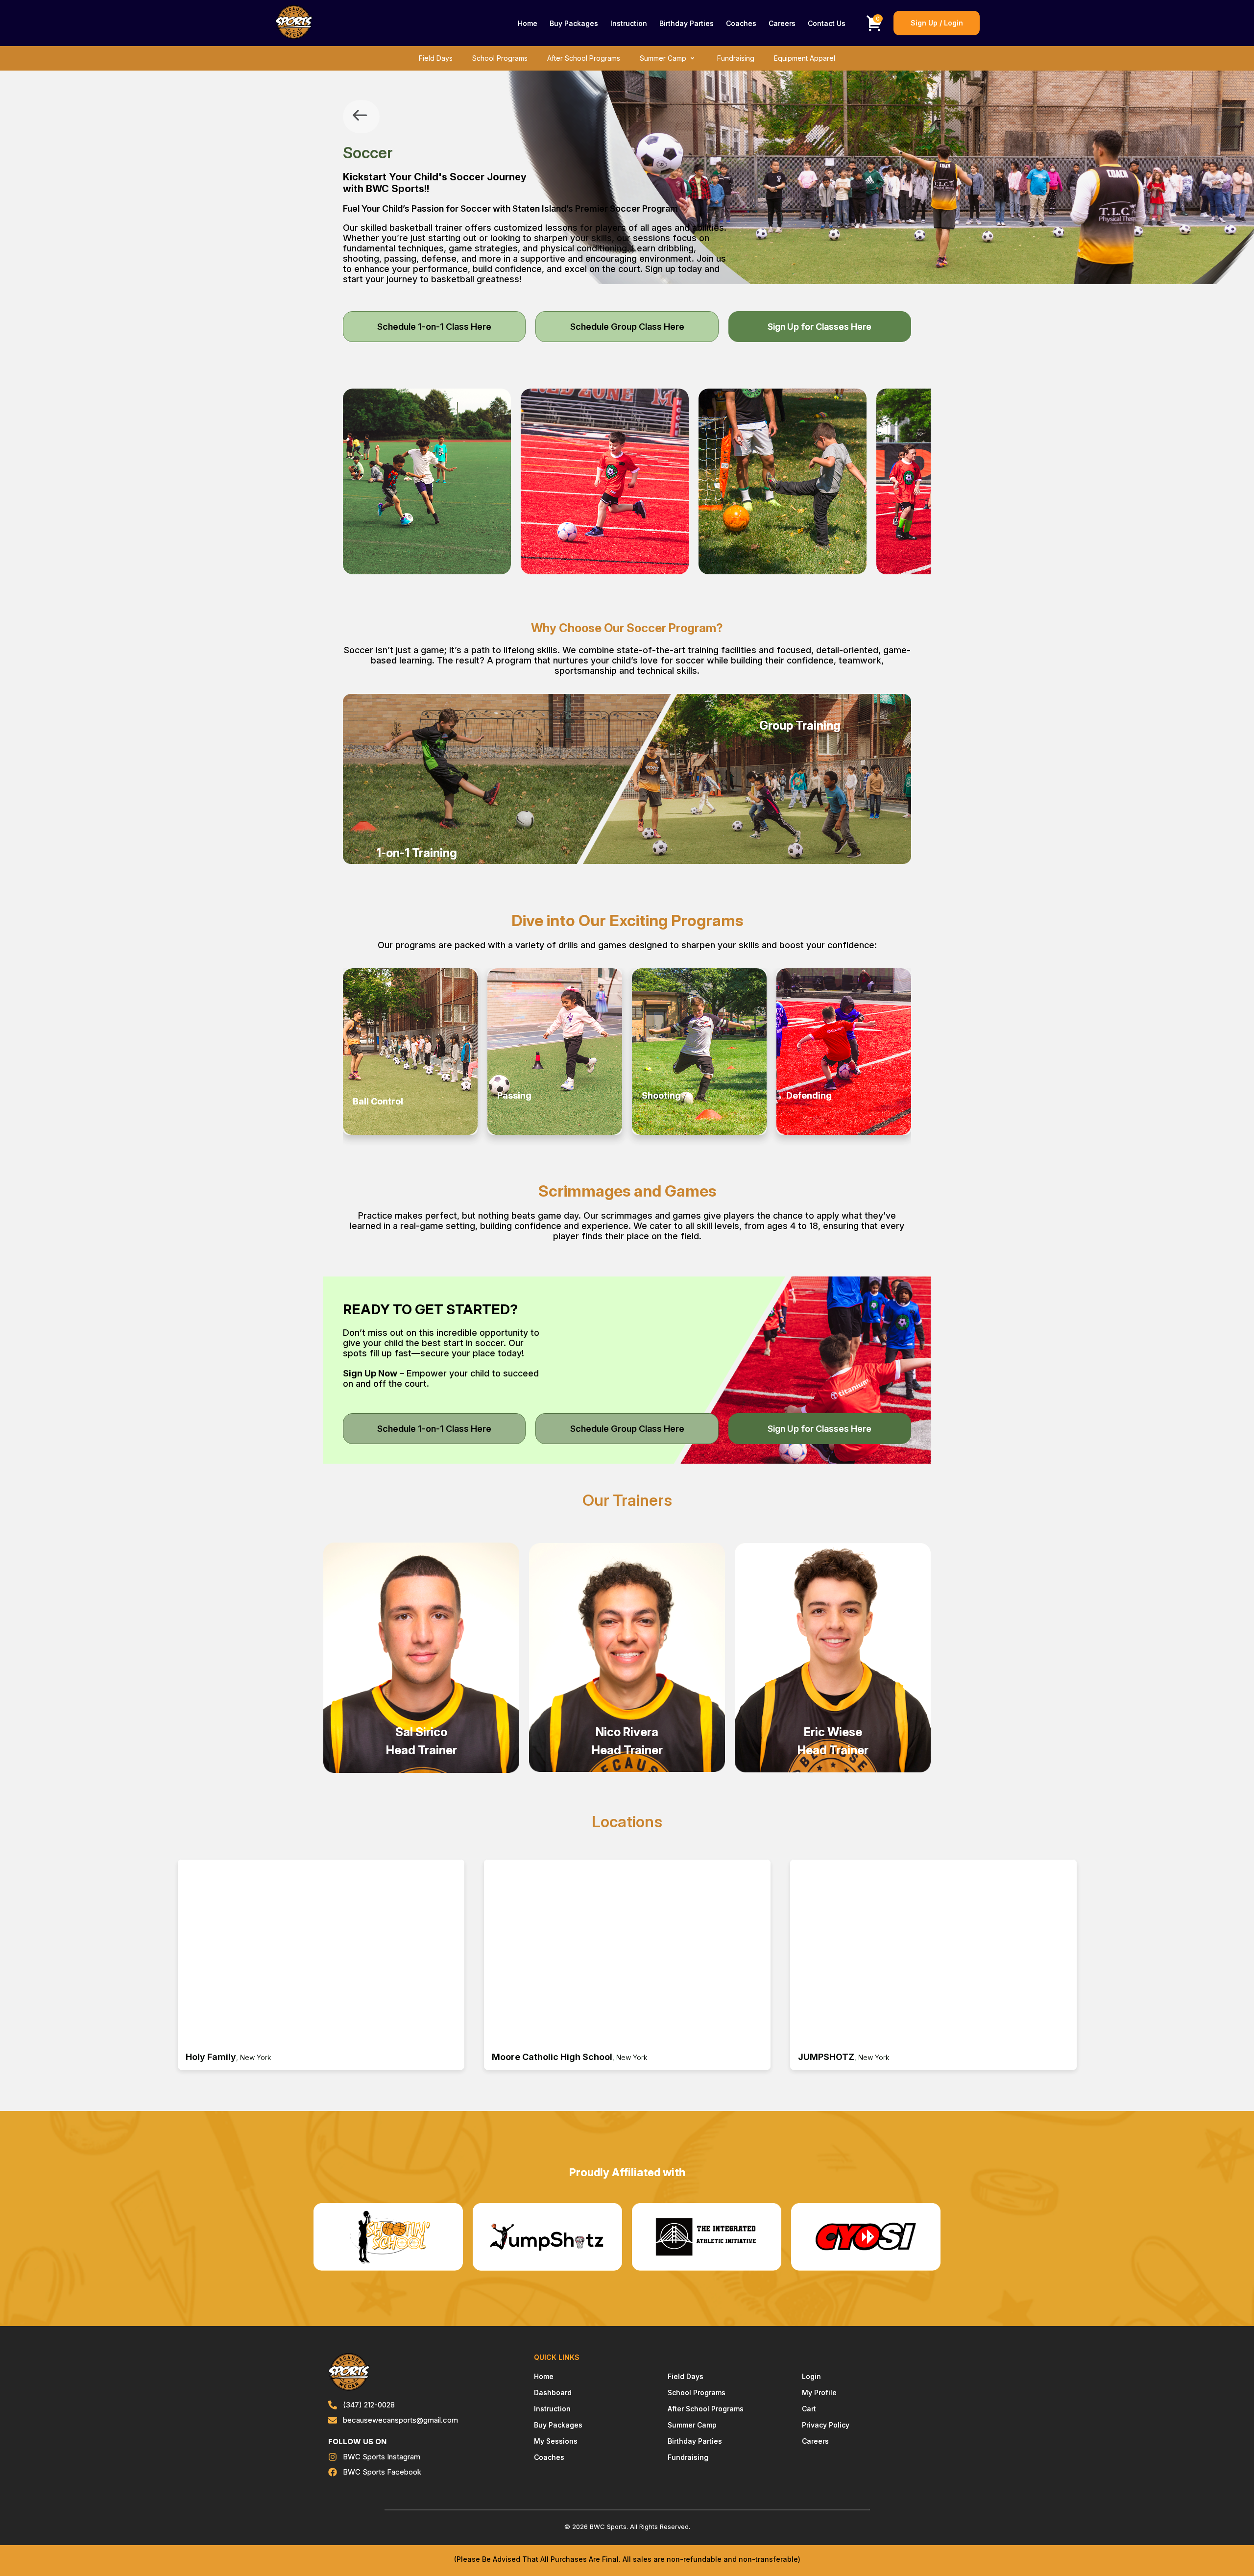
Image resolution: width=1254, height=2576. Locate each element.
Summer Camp (663, 58)
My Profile (819, 2392)
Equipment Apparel (805, 58)
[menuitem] (528, 23)
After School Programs (584, 58)
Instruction (629, 23)
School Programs (500, 58)
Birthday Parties (687, 23)
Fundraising (736, 58)
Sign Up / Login (937, 23)
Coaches (741, 23)
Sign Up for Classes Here (820, 327)
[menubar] (682, 23)
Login (811, 2376)
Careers (782, 23)
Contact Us (827, 23)
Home (528, 23)
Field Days (436, 58)
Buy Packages (574, 23)
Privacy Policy (826, 2425)
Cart (809, 2409)
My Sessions (556, 2441)
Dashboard (553, 2392)
